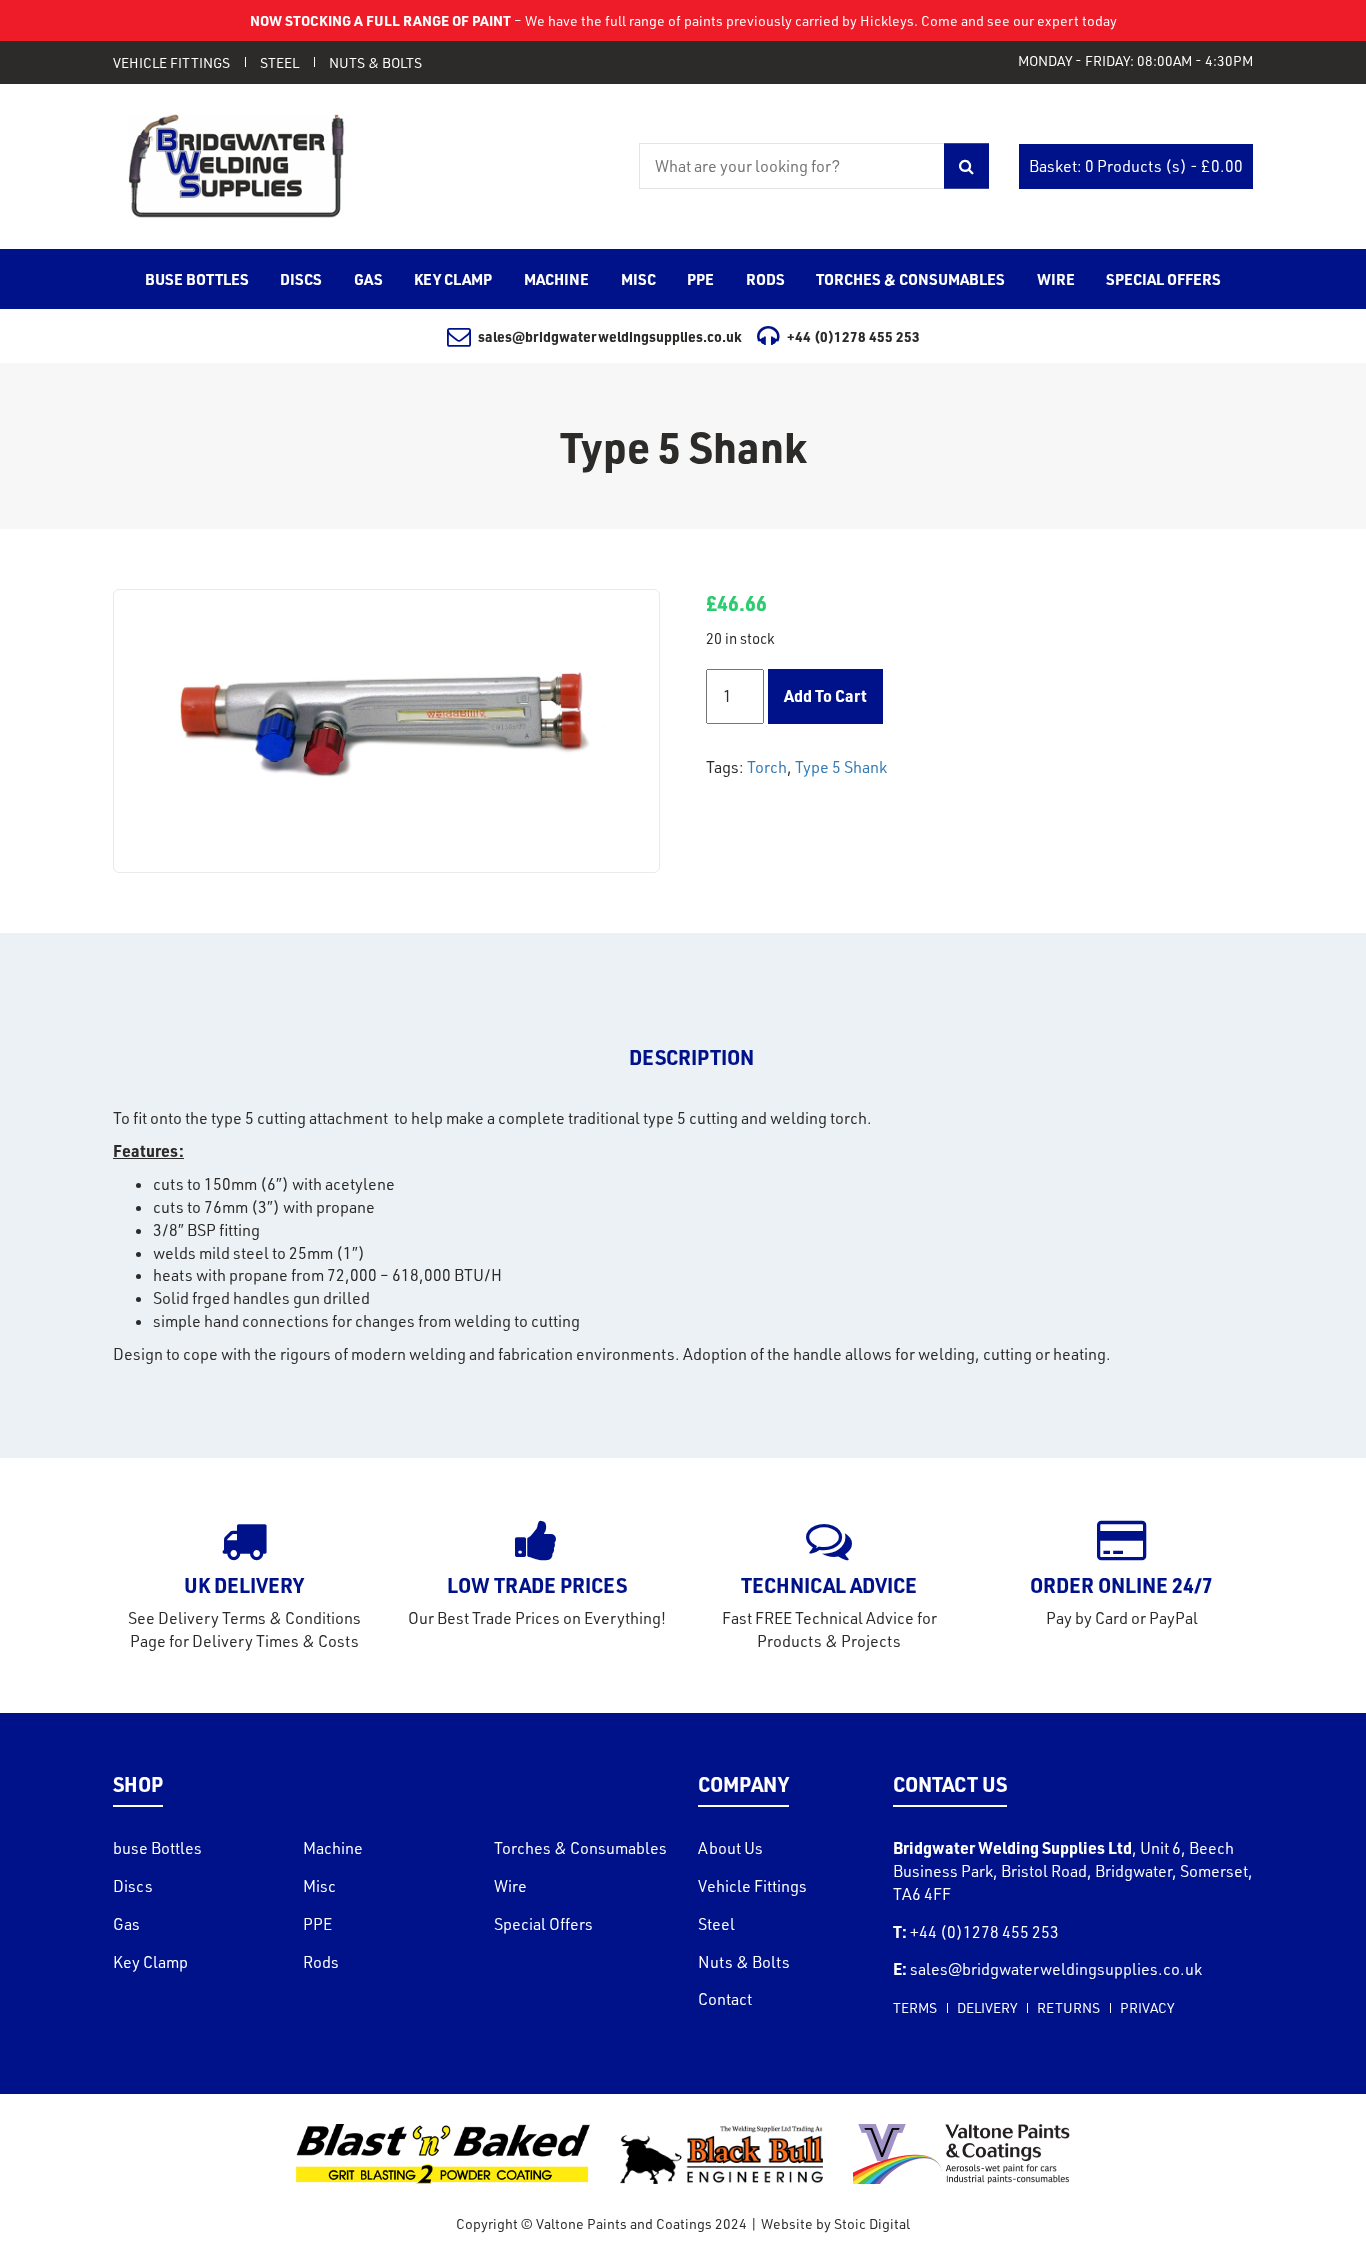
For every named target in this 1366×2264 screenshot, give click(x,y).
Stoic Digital (872, 2223)
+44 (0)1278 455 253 (853, 336)
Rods (321, 1962)
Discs (133, 1886)
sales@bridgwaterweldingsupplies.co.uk (610, 336)
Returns (1068, 2007)
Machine (333, 1848)
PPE (317, 1924)
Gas (126, 1924)
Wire (510, 1886)
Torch (767, 767)
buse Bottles (157, 1848)
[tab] (691, 1057)
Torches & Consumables (580, 1848)
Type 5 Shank (841, 767)
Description (691, 1057)
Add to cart (825, 695)
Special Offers (543, 1924)
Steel (279, 62)
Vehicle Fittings (171, 62)
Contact (725, 1999)
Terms (915, 2007)
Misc (319, 1886)
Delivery (987, 2007)
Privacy (1147, 2007)
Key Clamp (150, 1962)
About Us (730, 1848)
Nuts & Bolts (375, 62)
